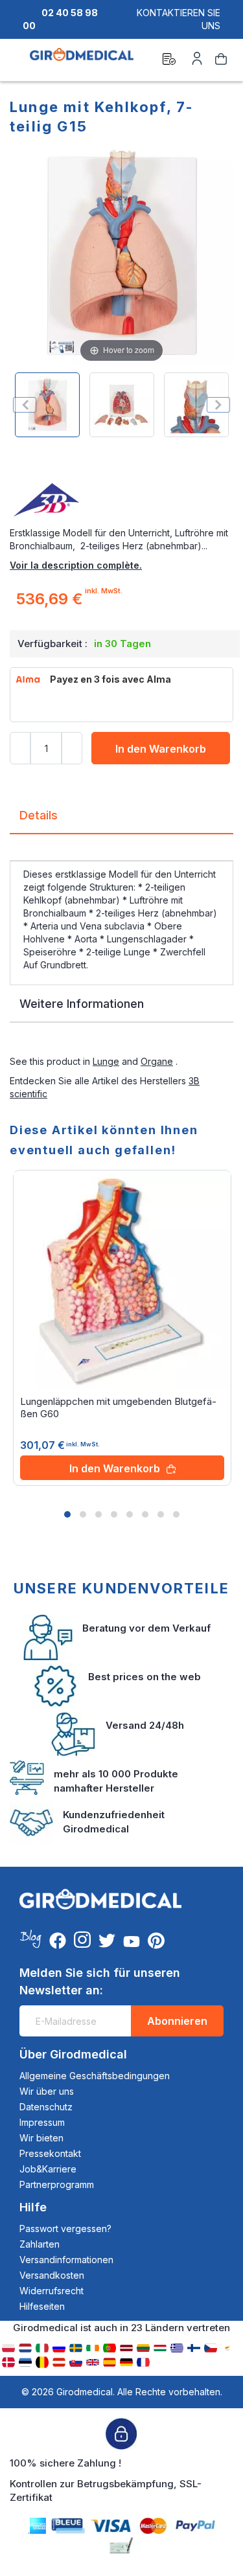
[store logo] (82, 61)
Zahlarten (40, 2244)
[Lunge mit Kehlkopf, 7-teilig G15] (47, 405)
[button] (67, 1514)
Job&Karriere (48, 2169)
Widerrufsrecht (52, 2291)
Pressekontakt (50, 2153)
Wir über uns (47, 2091)
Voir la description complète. (76, 565)
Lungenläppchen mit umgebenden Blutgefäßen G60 (118, 1408)
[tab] (121, 820)
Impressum (42, 2122)
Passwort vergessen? (65, 2228)
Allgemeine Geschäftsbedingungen (95, 2076)
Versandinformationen (66, 2260)
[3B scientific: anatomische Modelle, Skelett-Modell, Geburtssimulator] (121, 501)
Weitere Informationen (82, 1004)
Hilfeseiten (42, 2306)
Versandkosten (52, 2275)
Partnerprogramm (57, 2184)
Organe (157, 1061)
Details (39, 815)
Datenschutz (46, 2107)
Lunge (106, 1061)
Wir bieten (41, 2138)
